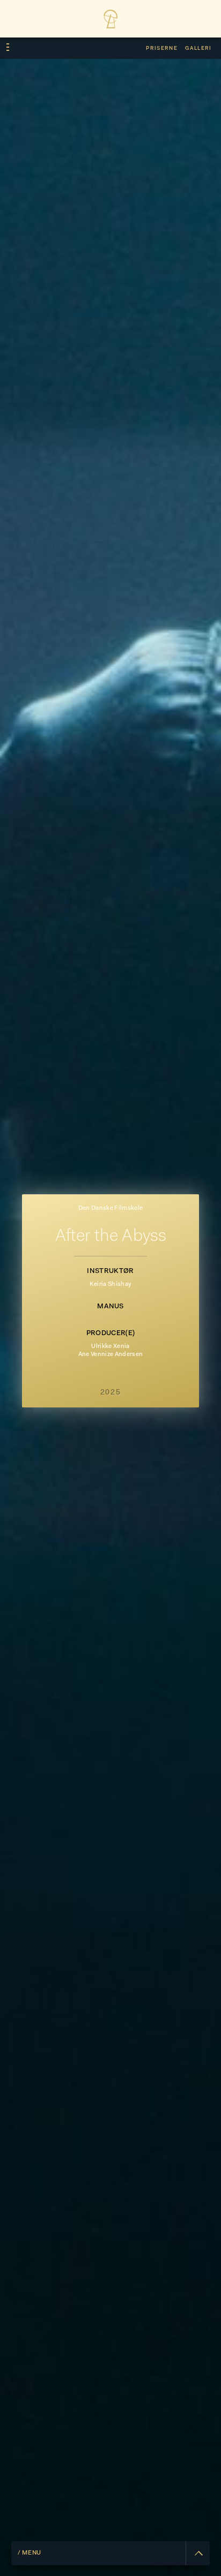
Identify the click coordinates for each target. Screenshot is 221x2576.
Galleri (198, 48)
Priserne (162, 48)
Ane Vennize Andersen (110, 1355)
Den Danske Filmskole (110, 1208)
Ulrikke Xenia (110, 1347)
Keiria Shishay (110, 1285)
